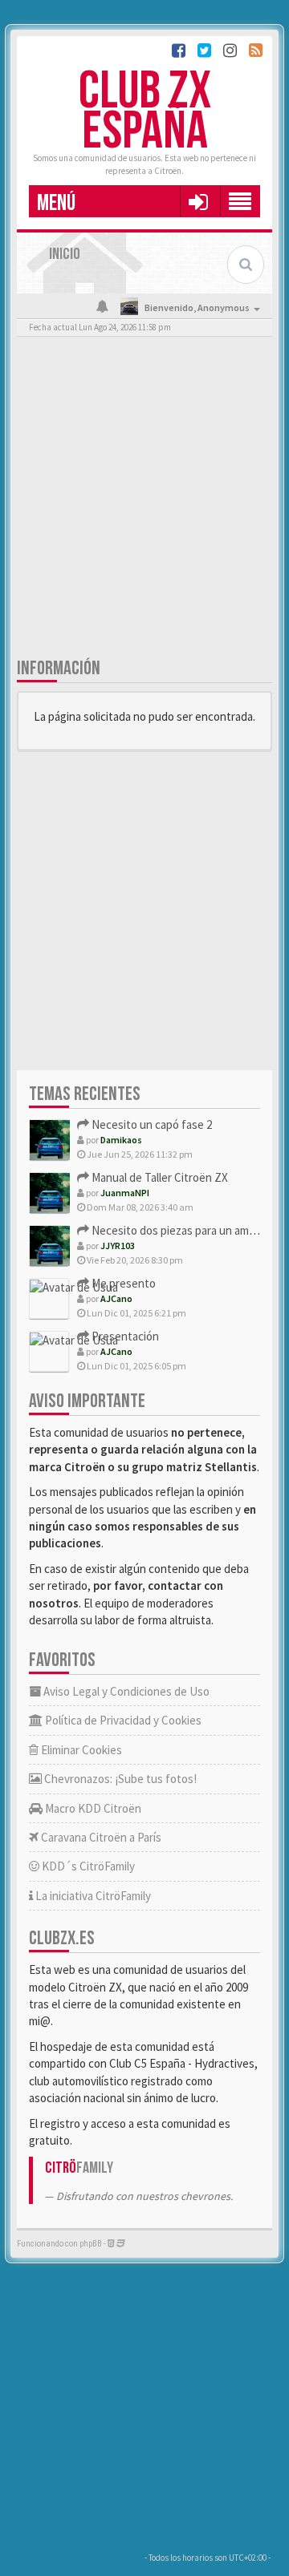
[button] (198, 201)
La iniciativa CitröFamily (92, 1896)
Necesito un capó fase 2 (151, 1124)
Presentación (124, 1336)
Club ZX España (145, 112)
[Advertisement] (144, 500)
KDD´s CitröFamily (87, 1866)
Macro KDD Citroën (92, 1808)
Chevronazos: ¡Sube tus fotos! (119, 1779)
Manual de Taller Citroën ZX (159, 1177)
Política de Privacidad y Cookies (122, 1720)
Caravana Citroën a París (100, 1837)
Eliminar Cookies (80, 1750)
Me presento (122, 1283)
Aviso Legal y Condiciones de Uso (125, 1691)
